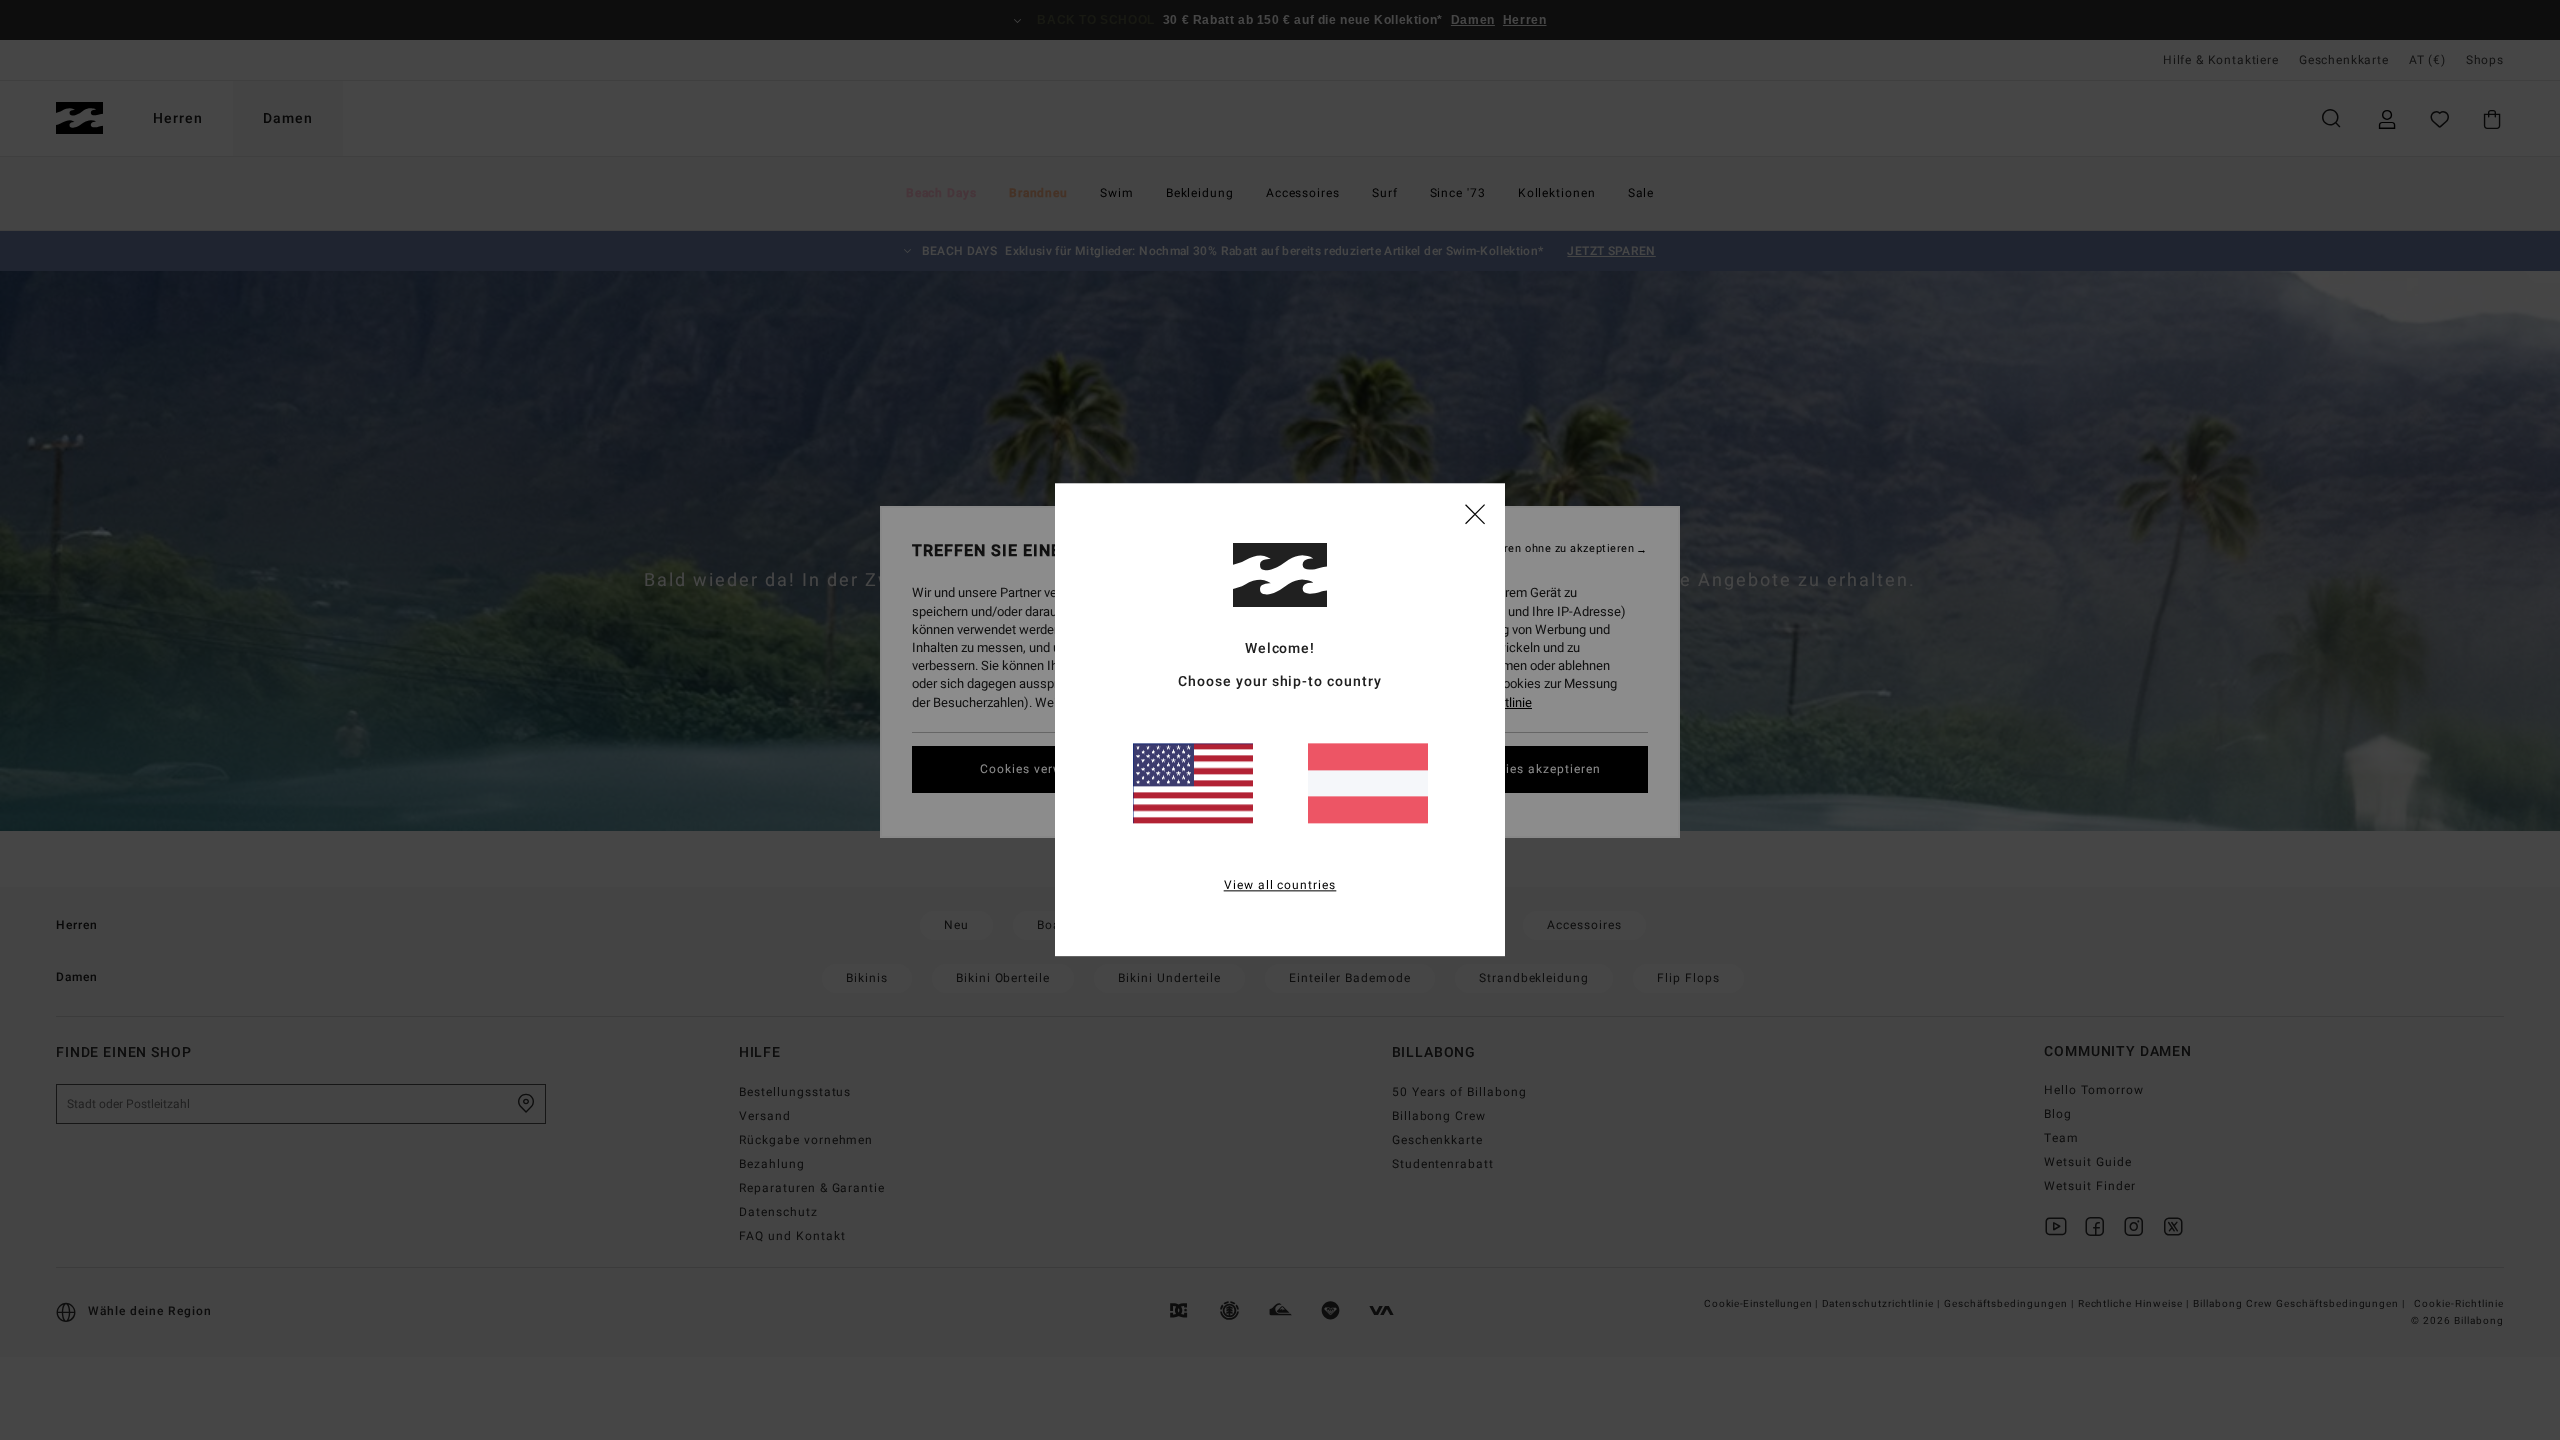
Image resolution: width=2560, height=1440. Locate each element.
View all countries (1280, 886)
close (1475, 513)
